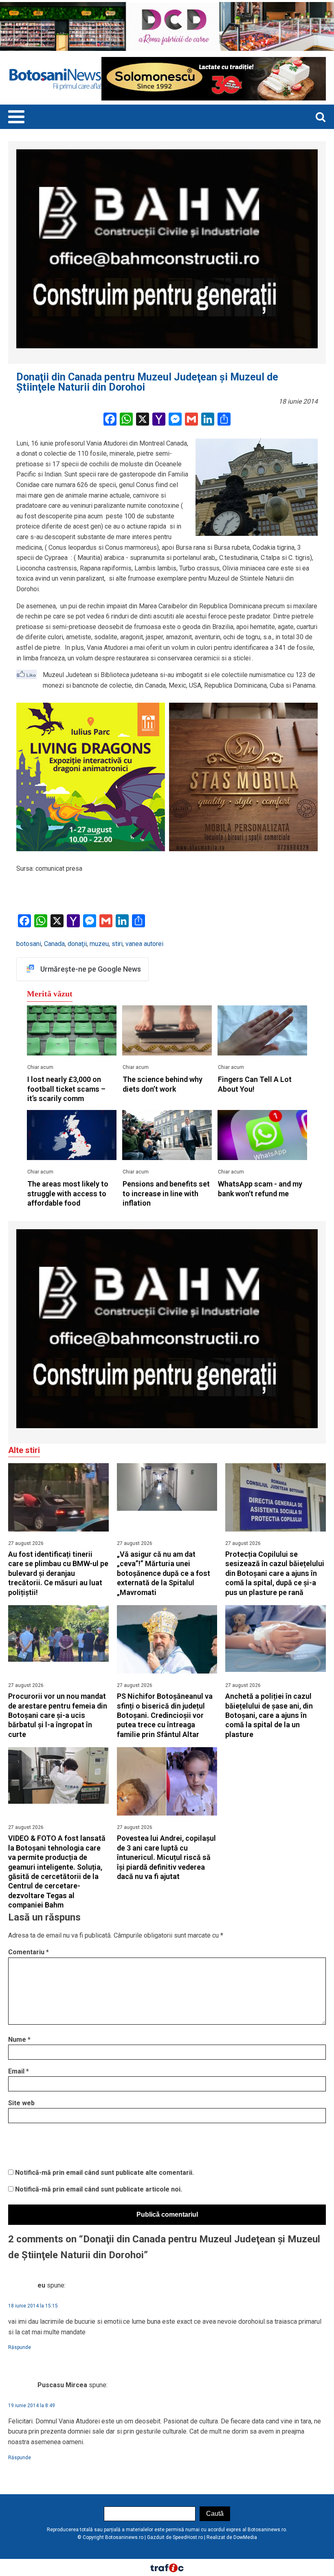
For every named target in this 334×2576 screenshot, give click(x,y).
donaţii (77, 944)
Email (19, 2071)
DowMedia (245, 2537)
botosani (29, 944)
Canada (54, 944)
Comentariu (29, 1952)
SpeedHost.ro (188, 2537)
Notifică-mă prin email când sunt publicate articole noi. (99, 2189)
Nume (19, 2040)
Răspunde (20, 2347)
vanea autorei (144, 944)
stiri (117, 944)
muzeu (99, 944)
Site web (21, 2103)
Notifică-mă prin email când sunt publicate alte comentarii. (104, 2173)
